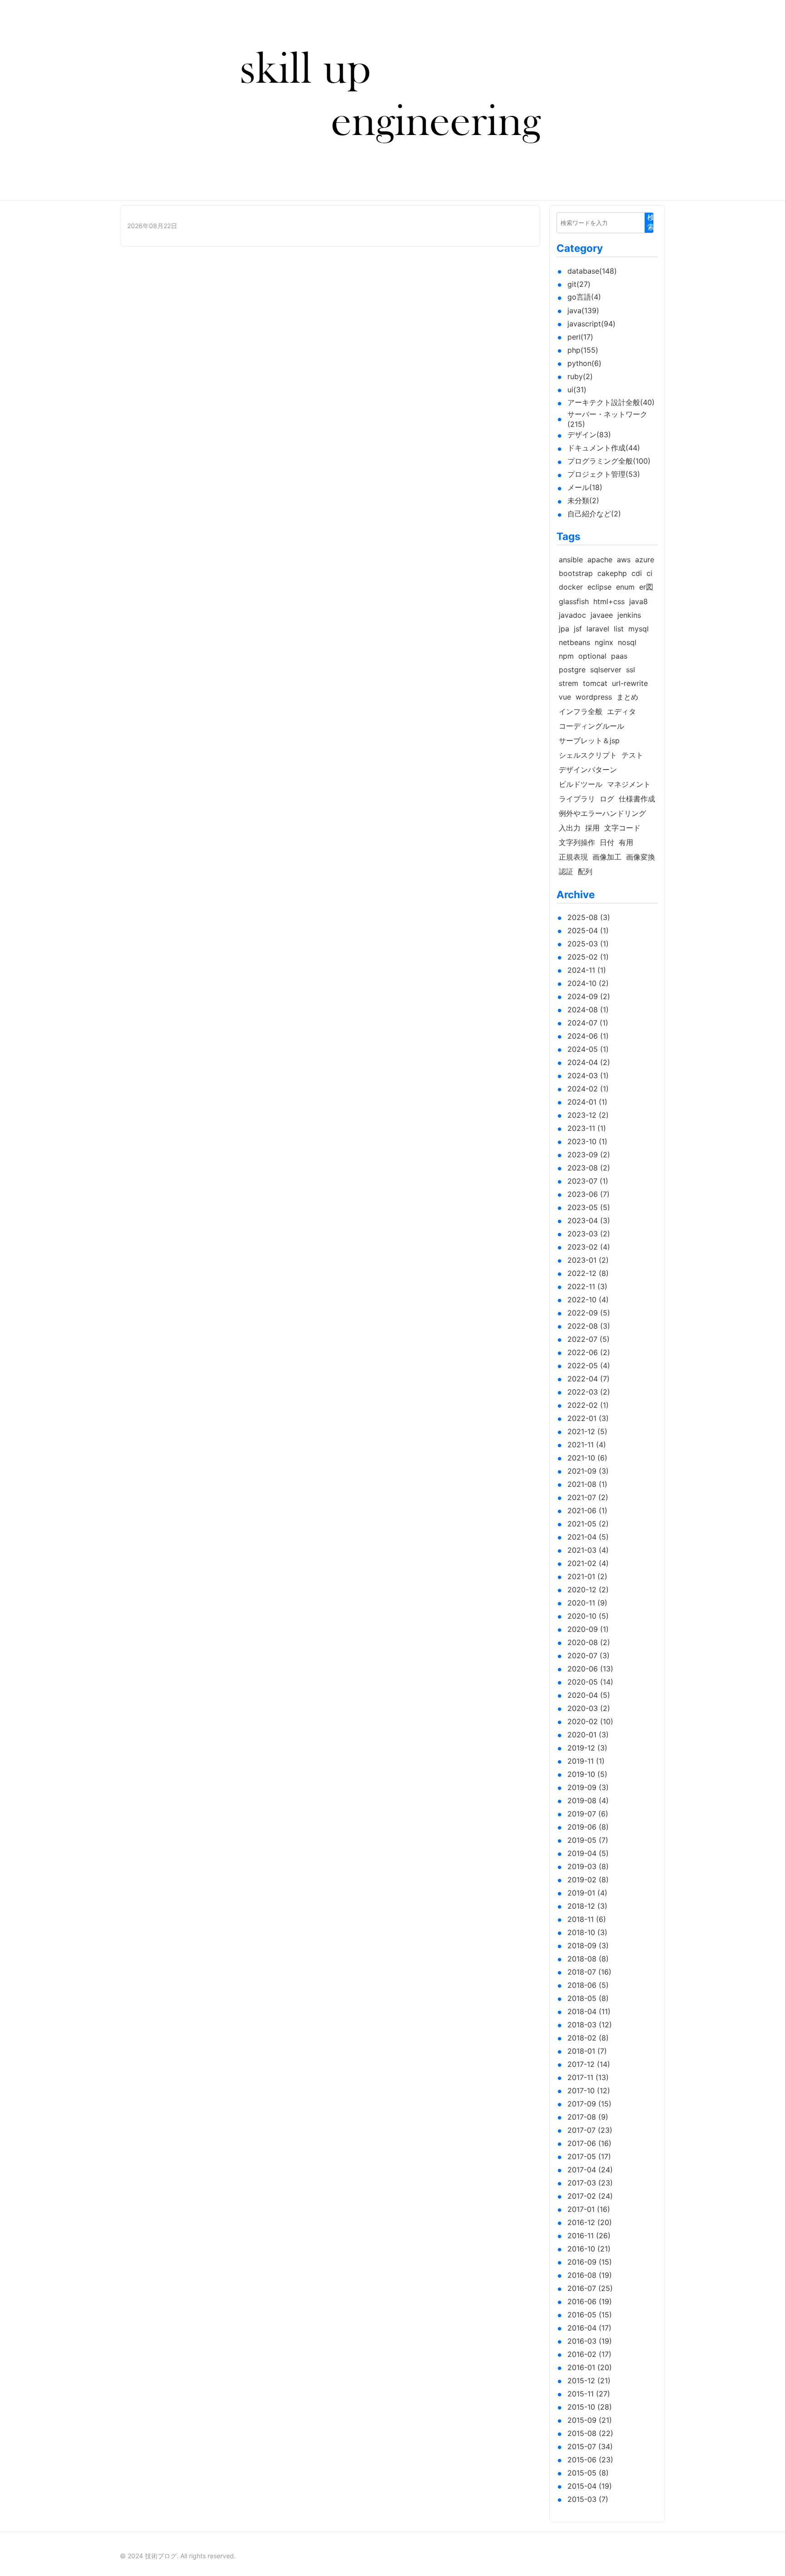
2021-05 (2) (588, 1524)
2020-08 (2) (589, 1642)
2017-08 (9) (588, 2117)
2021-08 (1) (587, 1484)
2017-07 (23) (590, 2130)
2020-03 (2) (589, 1708)
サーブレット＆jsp (589, 740)
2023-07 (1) (588, 1181)
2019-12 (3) (587, 1748)
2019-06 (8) (588, 1827)
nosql (627, 642)
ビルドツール (581, 784)
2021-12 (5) (587, 1431)
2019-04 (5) (588, 1853)
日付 (607, 842)
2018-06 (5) (588, 1985)
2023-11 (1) (587, 1128)
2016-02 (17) (589, 2354)
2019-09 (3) (588, 1787)
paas (619, 656)
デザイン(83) (589, 435)
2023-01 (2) (588, 1260)
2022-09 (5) (589, 1313)
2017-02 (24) (590, 2196)
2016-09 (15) (590, 2262)
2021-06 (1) (587, 1511)
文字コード (622, 828)
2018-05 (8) (588, 1998)
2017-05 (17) (589, 2156)
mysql (638, 629)
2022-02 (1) (588, 1405)
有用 (626, 842)
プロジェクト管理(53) (604, 474)
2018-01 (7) (587, 2051)
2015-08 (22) (590, 2433)
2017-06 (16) (589, 2143)
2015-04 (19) (590, 2486)
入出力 (570, 828)
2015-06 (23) (590, 2460)
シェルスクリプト (588, 755)
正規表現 (573, 857)
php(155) (583, 350)
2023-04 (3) (589, 1220)
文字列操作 (577, 842)
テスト (632, 755)
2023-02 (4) (589, 1247)
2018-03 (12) (590, 2025)
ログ (607, 799)
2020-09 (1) (588, 1629)
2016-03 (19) (590, 2341)
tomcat (595, 683)
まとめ (627, 697)
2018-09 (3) (588, 1946)
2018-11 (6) (587, 1919)
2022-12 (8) (588, 1273)
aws (624, 560)
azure (645, 560)
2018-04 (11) (589, 2011)
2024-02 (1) (588, 1089)
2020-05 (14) (590, 1682)
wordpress (594, 697)
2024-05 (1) (588, 1049)
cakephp (612, 573)
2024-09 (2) (589, 996)
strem (569, 683)
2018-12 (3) (587, 1906)
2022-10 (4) (588, 1300)
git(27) (579, 284)
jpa (564, 629)
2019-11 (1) (586, 1761)
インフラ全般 (581, 711)
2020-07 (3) (589, 1656)
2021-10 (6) (587, 1458)
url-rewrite (630, 683)
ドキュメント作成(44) (604, 448)
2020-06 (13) (590, 1669)
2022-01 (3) (588, 1418)
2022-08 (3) (589, 1326)
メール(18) (585, 487)
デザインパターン (588, 770)
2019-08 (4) (588, 1801)
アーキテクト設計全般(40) (611, 402)
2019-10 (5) (587, 1774)
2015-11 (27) (589, 2394)
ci (649, 573)
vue (565, 697)
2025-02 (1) (588, 957)
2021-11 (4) (587, 1445)
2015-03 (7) (588, 2499)
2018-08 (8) (588, 1959)
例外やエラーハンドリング (602, 813)
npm (566, 656)
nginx (604, 642)
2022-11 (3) (587, 1286)
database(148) (592, 271)
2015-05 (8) (588, 2473)
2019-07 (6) (588, 1814)
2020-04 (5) (589, 1695)
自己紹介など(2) (594, 514)
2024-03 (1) (588, 1075)
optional (592, 656)
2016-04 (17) (589, 2328)
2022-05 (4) (589, 1366)
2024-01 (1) (587, 1102)
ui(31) (577, 390)
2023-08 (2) (589, 1168)
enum (625, 587)
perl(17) (580, 337)
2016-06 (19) (590, 2301)
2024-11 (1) (587, 970)
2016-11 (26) (589, 2236)
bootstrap (576, 573)
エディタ (621, 711)
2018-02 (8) (588, 2038)
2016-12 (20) (590, 2222)
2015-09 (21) (590, 2420)
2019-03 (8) (588, 1866)
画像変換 (641, 857)
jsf (578, 629)
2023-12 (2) (588, 1115)
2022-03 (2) (589, 1392)
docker (571, 587)
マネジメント (629, 784)
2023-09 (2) (589, 1155)
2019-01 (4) (587, 1893)
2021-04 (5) (588, 1537)
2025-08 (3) (589, 917)
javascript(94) (591, 324)
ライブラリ (577, 799)
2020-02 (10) (590, 1721)
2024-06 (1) (588, 1036)
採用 (592, 828)
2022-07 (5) (589, 1339)
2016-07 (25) (590, 2288)
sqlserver (606, 670)
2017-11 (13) (588, 2077)
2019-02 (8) (588, 1880)
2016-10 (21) (589, 2249)
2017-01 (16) (589, 2209)
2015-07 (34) (590, 2446)
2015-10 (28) (590, 2407)
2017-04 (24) (590, 2170)
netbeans (574, 642)
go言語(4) (584, 297)
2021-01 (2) (587, 1576)
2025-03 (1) (588, 944)
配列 (585, 871)
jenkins (629, 615)
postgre (572, 670)
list (619, 629)
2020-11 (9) (587, 1603)
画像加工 (607, 857)
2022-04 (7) (589, 1379)
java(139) (583, 310)
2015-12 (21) (589, 2381)
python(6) (584, 363)
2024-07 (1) (588, 1023)
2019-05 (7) (588, 1840)
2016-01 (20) (590, 2367)
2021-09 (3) (588, 1471)
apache (600, 560)
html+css (609, 601)
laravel (598, 629)
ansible (571, 560)
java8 (638, 601)
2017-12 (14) (589, 2064)
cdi (637, 573)
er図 (646, 587)
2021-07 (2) (588, 1497)
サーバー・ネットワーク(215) (607, 419)
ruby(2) (580, 376)
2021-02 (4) (588, 1563)
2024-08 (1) (588, 1010)
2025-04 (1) (588, 930)
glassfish (574, 601)
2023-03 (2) (589, 1234)
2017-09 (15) (589, 2104)
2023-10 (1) (587, 1141)
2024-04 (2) (589, 1062)
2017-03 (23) (590, 2183)
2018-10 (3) (587, 1932)
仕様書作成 (637, 799)
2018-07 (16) (589, 1972)
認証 (566, 871)
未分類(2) (583, 500)
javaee (602, 615)
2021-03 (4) (588, 1550)
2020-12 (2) (588, 1590)
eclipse (599, 587)
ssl (631, 670)
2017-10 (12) (589, 2091)
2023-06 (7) (589, 1194)
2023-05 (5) (589, 1207)
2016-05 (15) (590, 2315)
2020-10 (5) (588, 1616)
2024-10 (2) (588, 983)
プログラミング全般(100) (609, 461)
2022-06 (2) (589, 1352)
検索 (651, 222)
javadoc (572, 615)
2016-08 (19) (590, 2275)
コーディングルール (591, 726)
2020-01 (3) (588, 1735)
